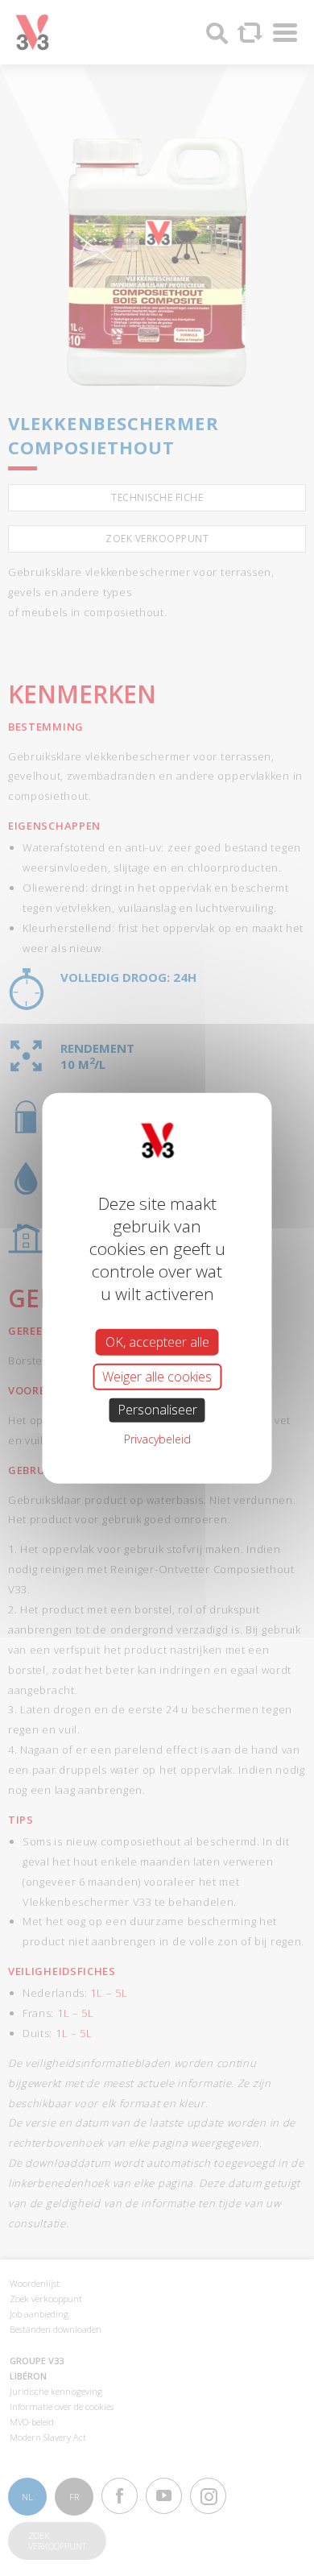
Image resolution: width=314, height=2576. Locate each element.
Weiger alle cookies (157, 1377)
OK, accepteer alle (157, 1342)
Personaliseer (157, 1410)
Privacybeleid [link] (157, 1438)
